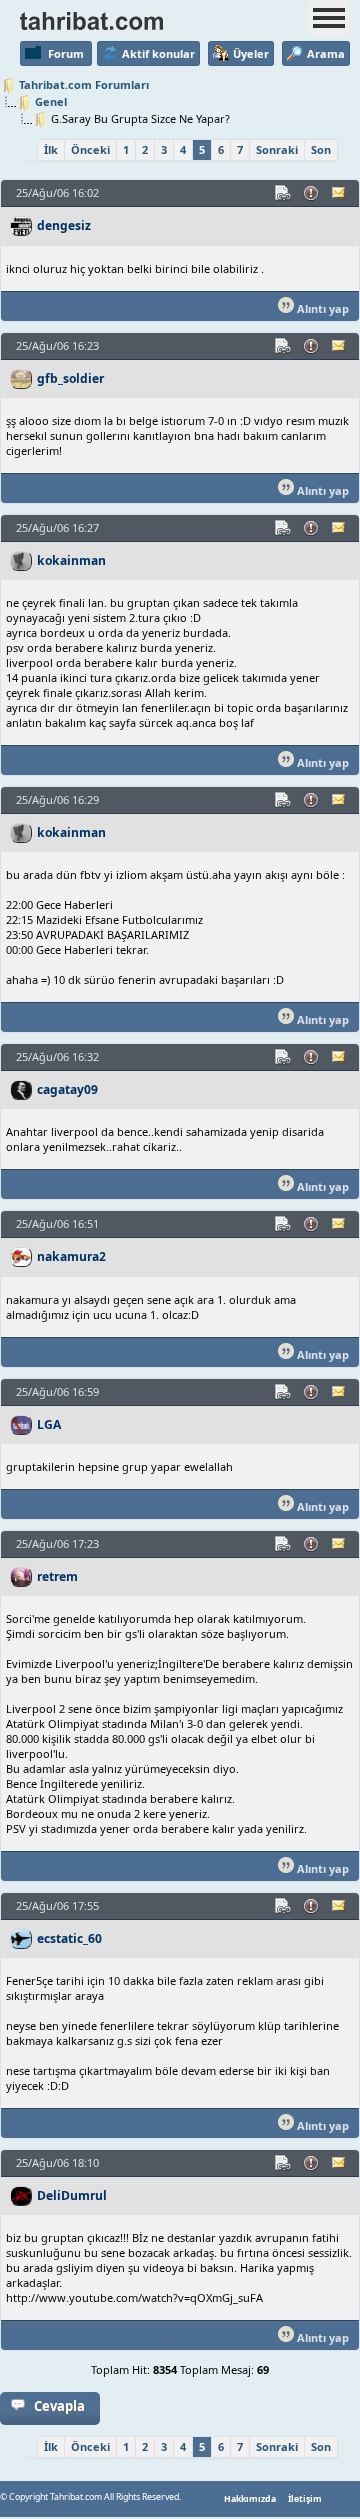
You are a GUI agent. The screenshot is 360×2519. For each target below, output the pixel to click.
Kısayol (284, 193)
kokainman (71, 560)
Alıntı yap (321, 308)
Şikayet (312, 193)
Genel (51, 101)
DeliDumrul (72, 2195)
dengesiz (64, 225)
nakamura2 (71, 1256)
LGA (49, 1424)
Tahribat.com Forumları (84, 84)
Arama (326, 53)
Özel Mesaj (340, 193)
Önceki (90, 149)
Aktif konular (158, 53)
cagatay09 (67, 1089)
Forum (66, 53)
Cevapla (59, 2406)
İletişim (305, 2499)
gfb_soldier (70, 378)
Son (321, 149)
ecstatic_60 (69, 1938)
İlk (51, 149)
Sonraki (277, 149)
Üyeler (251, 53)
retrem (57, 1576)
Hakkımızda (250, 2499)
